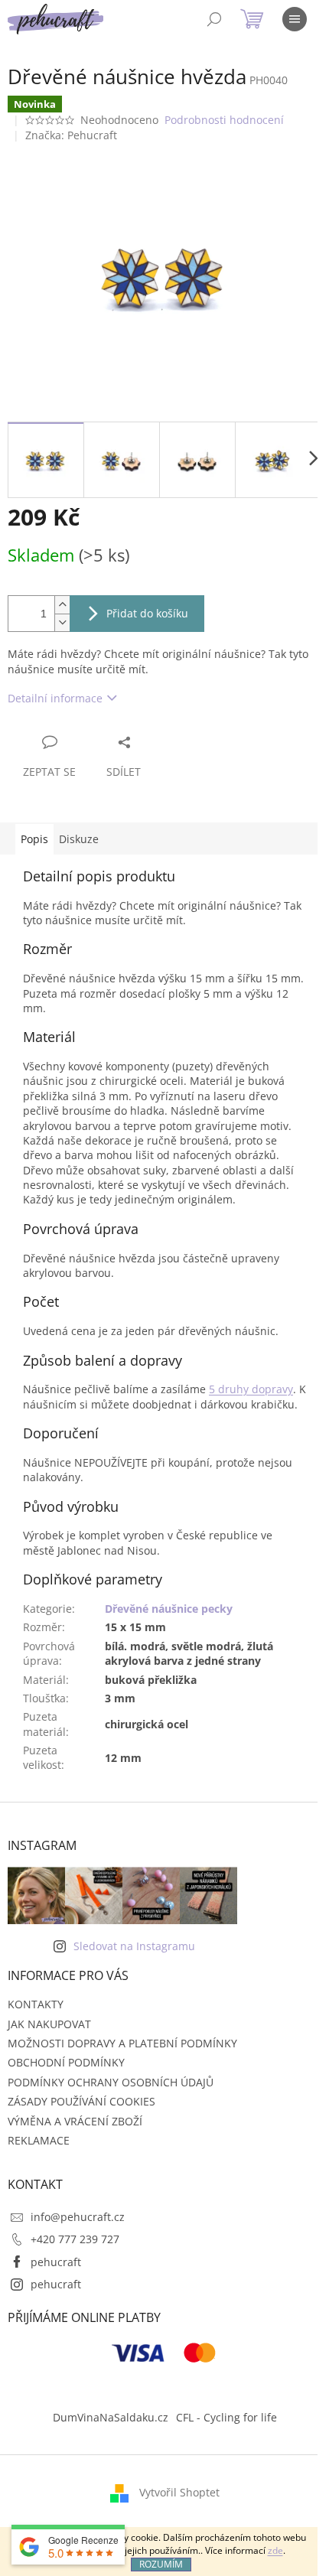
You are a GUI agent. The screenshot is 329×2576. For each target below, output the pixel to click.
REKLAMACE (39, 2140)
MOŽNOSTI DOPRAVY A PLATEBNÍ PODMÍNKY (122, 2043)
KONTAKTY (36, 2004)
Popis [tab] (34, 839)
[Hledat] (214, 19)
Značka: (71, 135)
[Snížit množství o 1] (62, 622)
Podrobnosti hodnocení (224, 120)
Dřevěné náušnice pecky (169, 1609)
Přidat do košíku (147, 613)
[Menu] (295, 19)
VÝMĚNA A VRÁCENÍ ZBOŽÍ (75, 2121)
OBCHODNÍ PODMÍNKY (66, 2062)
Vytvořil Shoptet (179, 2492)
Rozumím (161, 2564)
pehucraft (56, 2262)
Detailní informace (55, 698)
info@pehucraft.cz (78, 2217)
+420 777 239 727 (75, 2239)
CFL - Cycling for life (226, 2417)
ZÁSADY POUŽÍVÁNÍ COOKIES (81, 2101)
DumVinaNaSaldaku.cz (111, 2417)
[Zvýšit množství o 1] (62, 605)
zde (275, 2550)
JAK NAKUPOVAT (49, 2024)
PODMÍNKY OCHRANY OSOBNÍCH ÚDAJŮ (111, 2082)
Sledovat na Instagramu (134, 1946)
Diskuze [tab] (79, 839)
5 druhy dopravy (251, 1389)
